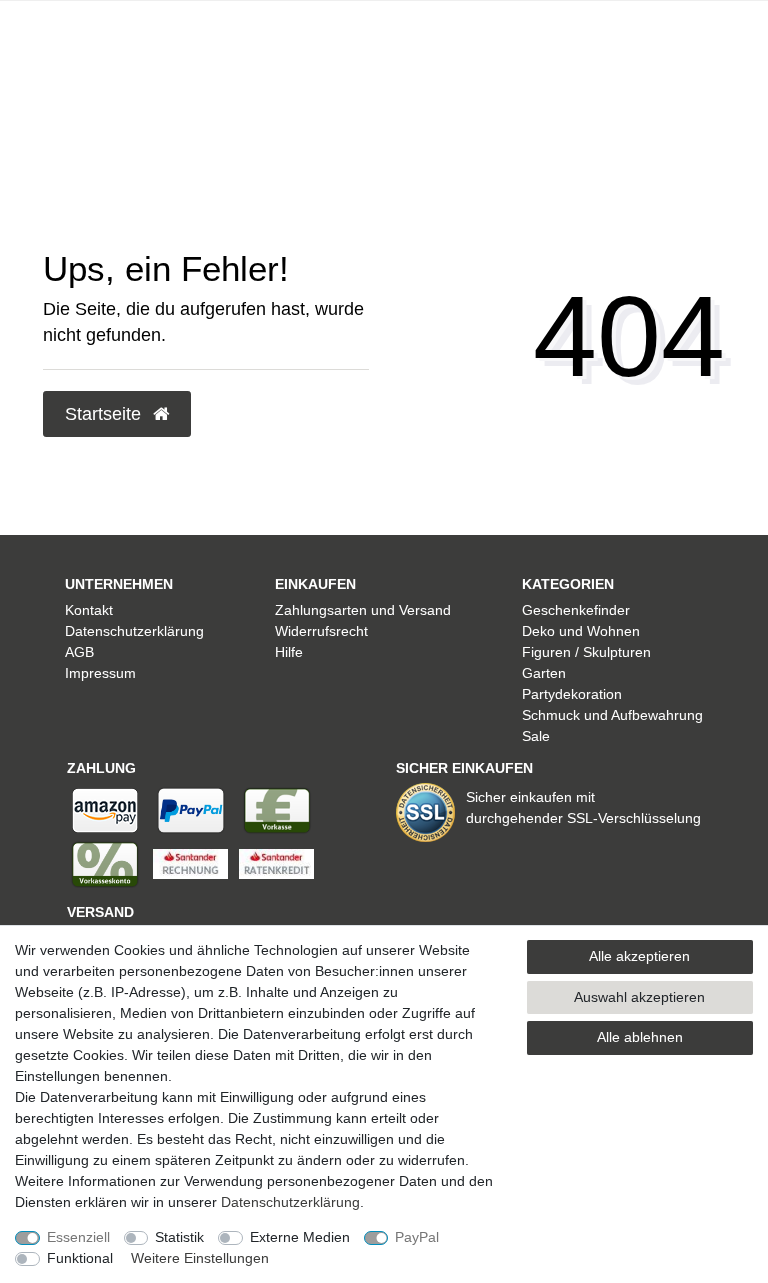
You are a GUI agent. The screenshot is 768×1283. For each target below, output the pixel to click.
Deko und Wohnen (581, 631)
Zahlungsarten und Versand (363, 610)
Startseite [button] (105, 414)
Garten (544, 673)
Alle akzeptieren (639, 956)
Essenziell (78, 1237)
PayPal (417, 1237)
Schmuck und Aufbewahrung (612, 715)
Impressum (100, 673)
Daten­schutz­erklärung (290, 1202)
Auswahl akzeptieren (639, 997)
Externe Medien (300, 1237)
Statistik (179, 1237)
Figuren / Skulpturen (586, 652)
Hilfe (289, 652)
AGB (79, 652)
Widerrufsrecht (321, 631)
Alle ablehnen (640, 1037)
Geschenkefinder (576, 610)
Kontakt (89, 610)
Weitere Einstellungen (200, 1258)
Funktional (80, 1258)
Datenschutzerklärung (134, 631)
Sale (536, 736)
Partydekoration (572, 694)
